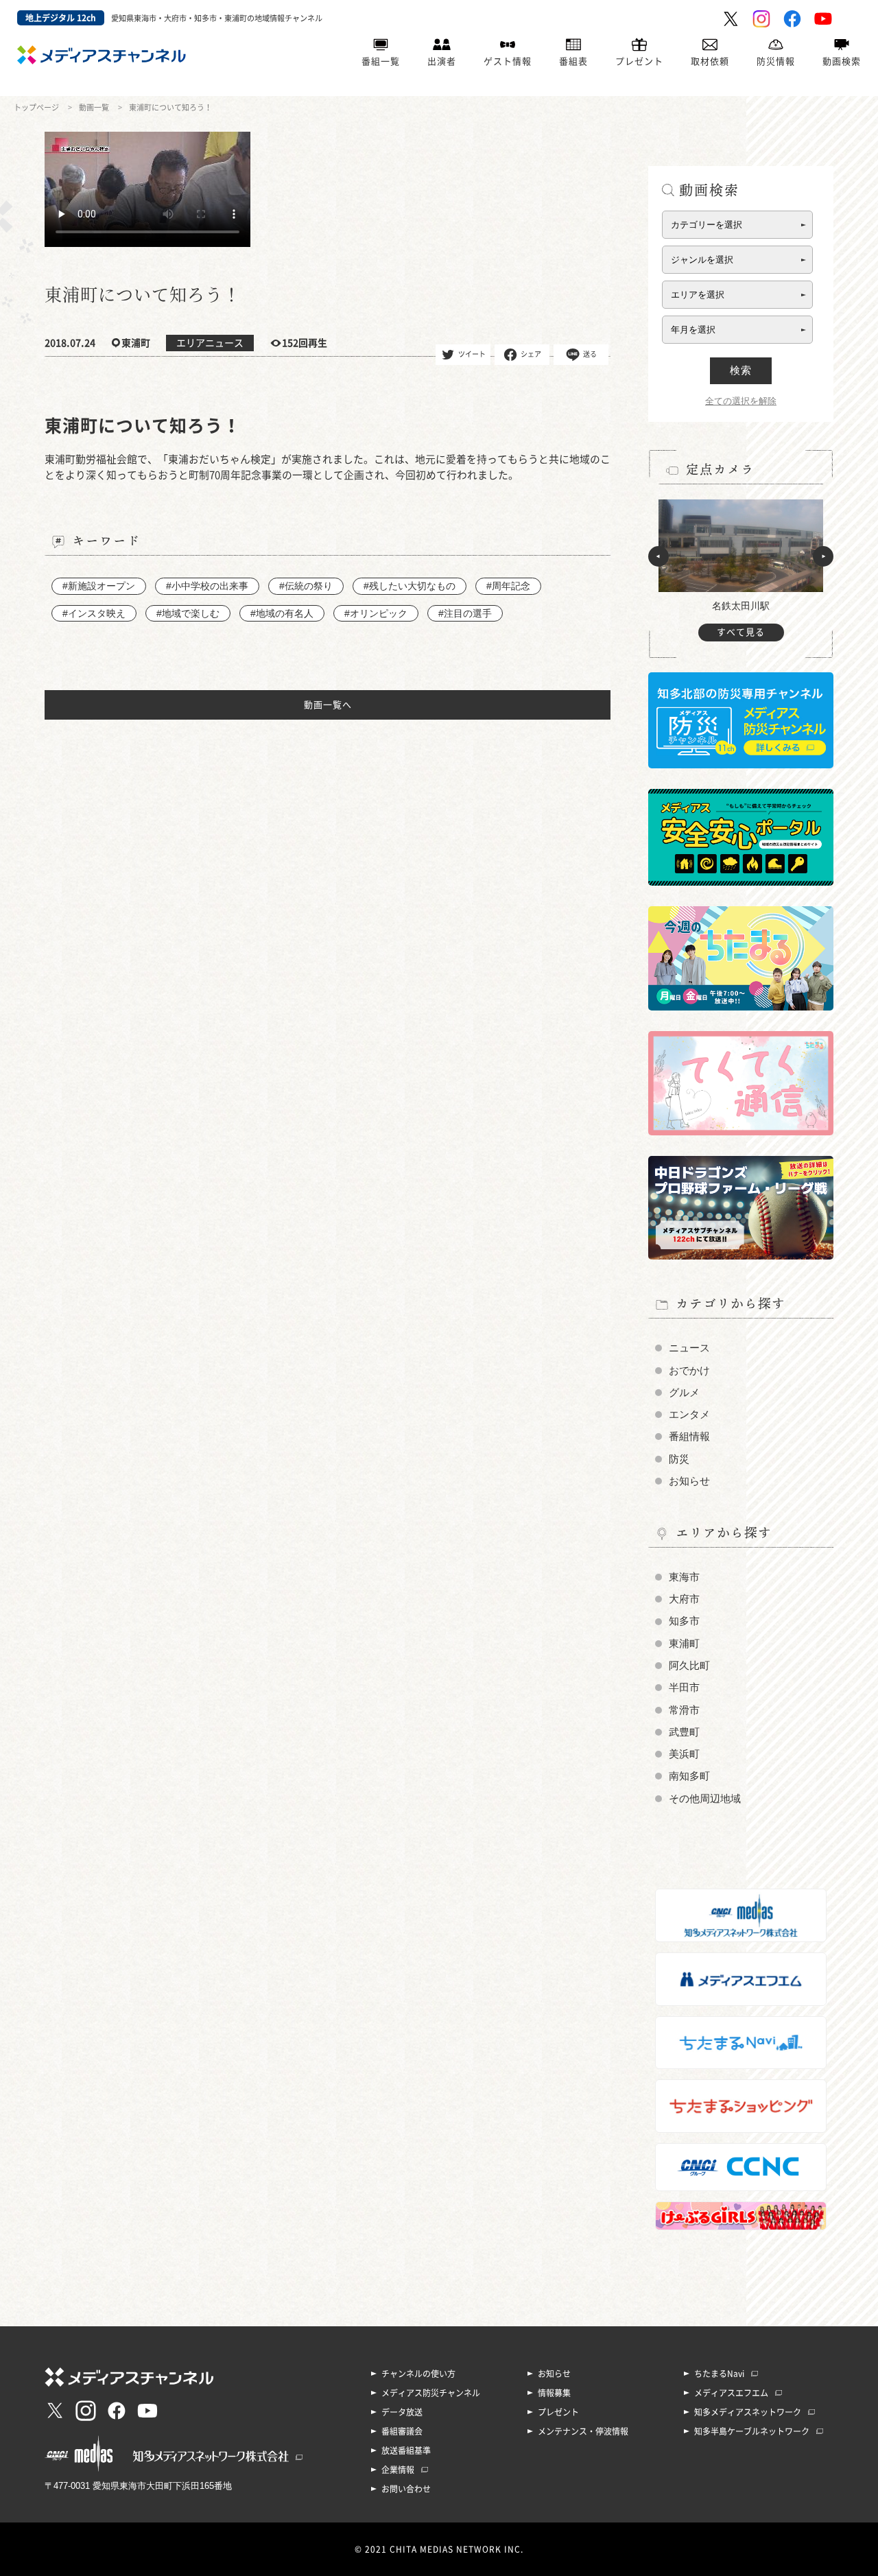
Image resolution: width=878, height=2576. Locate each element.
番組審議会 (402, 2431)
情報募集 (554, 2393)
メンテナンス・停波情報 (583, 2431)
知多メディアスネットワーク (748, 2412)
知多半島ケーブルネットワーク (752, 2431)
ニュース (689, 1348)
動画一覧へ (328, 705)
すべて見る (741, 632)
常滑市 (684, 1710)
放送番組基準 (406, 2450)
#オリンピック (376, 613)
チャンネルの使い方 (418, 2374)
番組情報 (689, 1437)
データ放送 (402, 2412)
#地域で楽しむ (188, 613)
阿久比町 (689, 1666)
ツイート (472, 353)
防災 (679, 1459)
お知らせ (689, 1481)
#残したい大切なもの (410, 586)
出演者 (442, 61)
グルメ (684, 1393)
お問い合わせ (406, 2489)
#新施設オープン (99, 586)
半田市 (684, 1688)
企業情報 (398, 2470)
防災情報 (776, 61)
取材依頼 (710, 61)
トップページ (36, 107)
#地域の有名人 (282, 613)
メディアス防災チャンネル (431, 2393)
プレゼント (639, 61)
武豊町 (684, 1732)
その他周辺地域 (705, 1799)
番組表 (573, 61)
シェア (531, 353)
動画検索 (842, 61)
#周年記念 (508, 586)
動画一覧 (94, 107)
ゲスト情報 (508, 61)
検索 (741, 370)
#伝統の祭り (306, 586)
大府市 (684, 1599)
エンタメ (689, 1415)
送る (590, 353)
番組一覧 (381, 61)
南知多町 (689, 1776)
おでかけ (689, 1371)
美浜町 (684, 1754)
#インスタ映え (94, 613)
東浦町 (684, 1644)
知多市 (684, 1621)
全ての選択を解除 (741, 401)
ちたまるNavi (719, 2374)
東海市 (684, 1577)
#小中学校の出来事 (207, 586)
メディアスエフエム (731, 2393)
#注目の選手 (465, 613)
